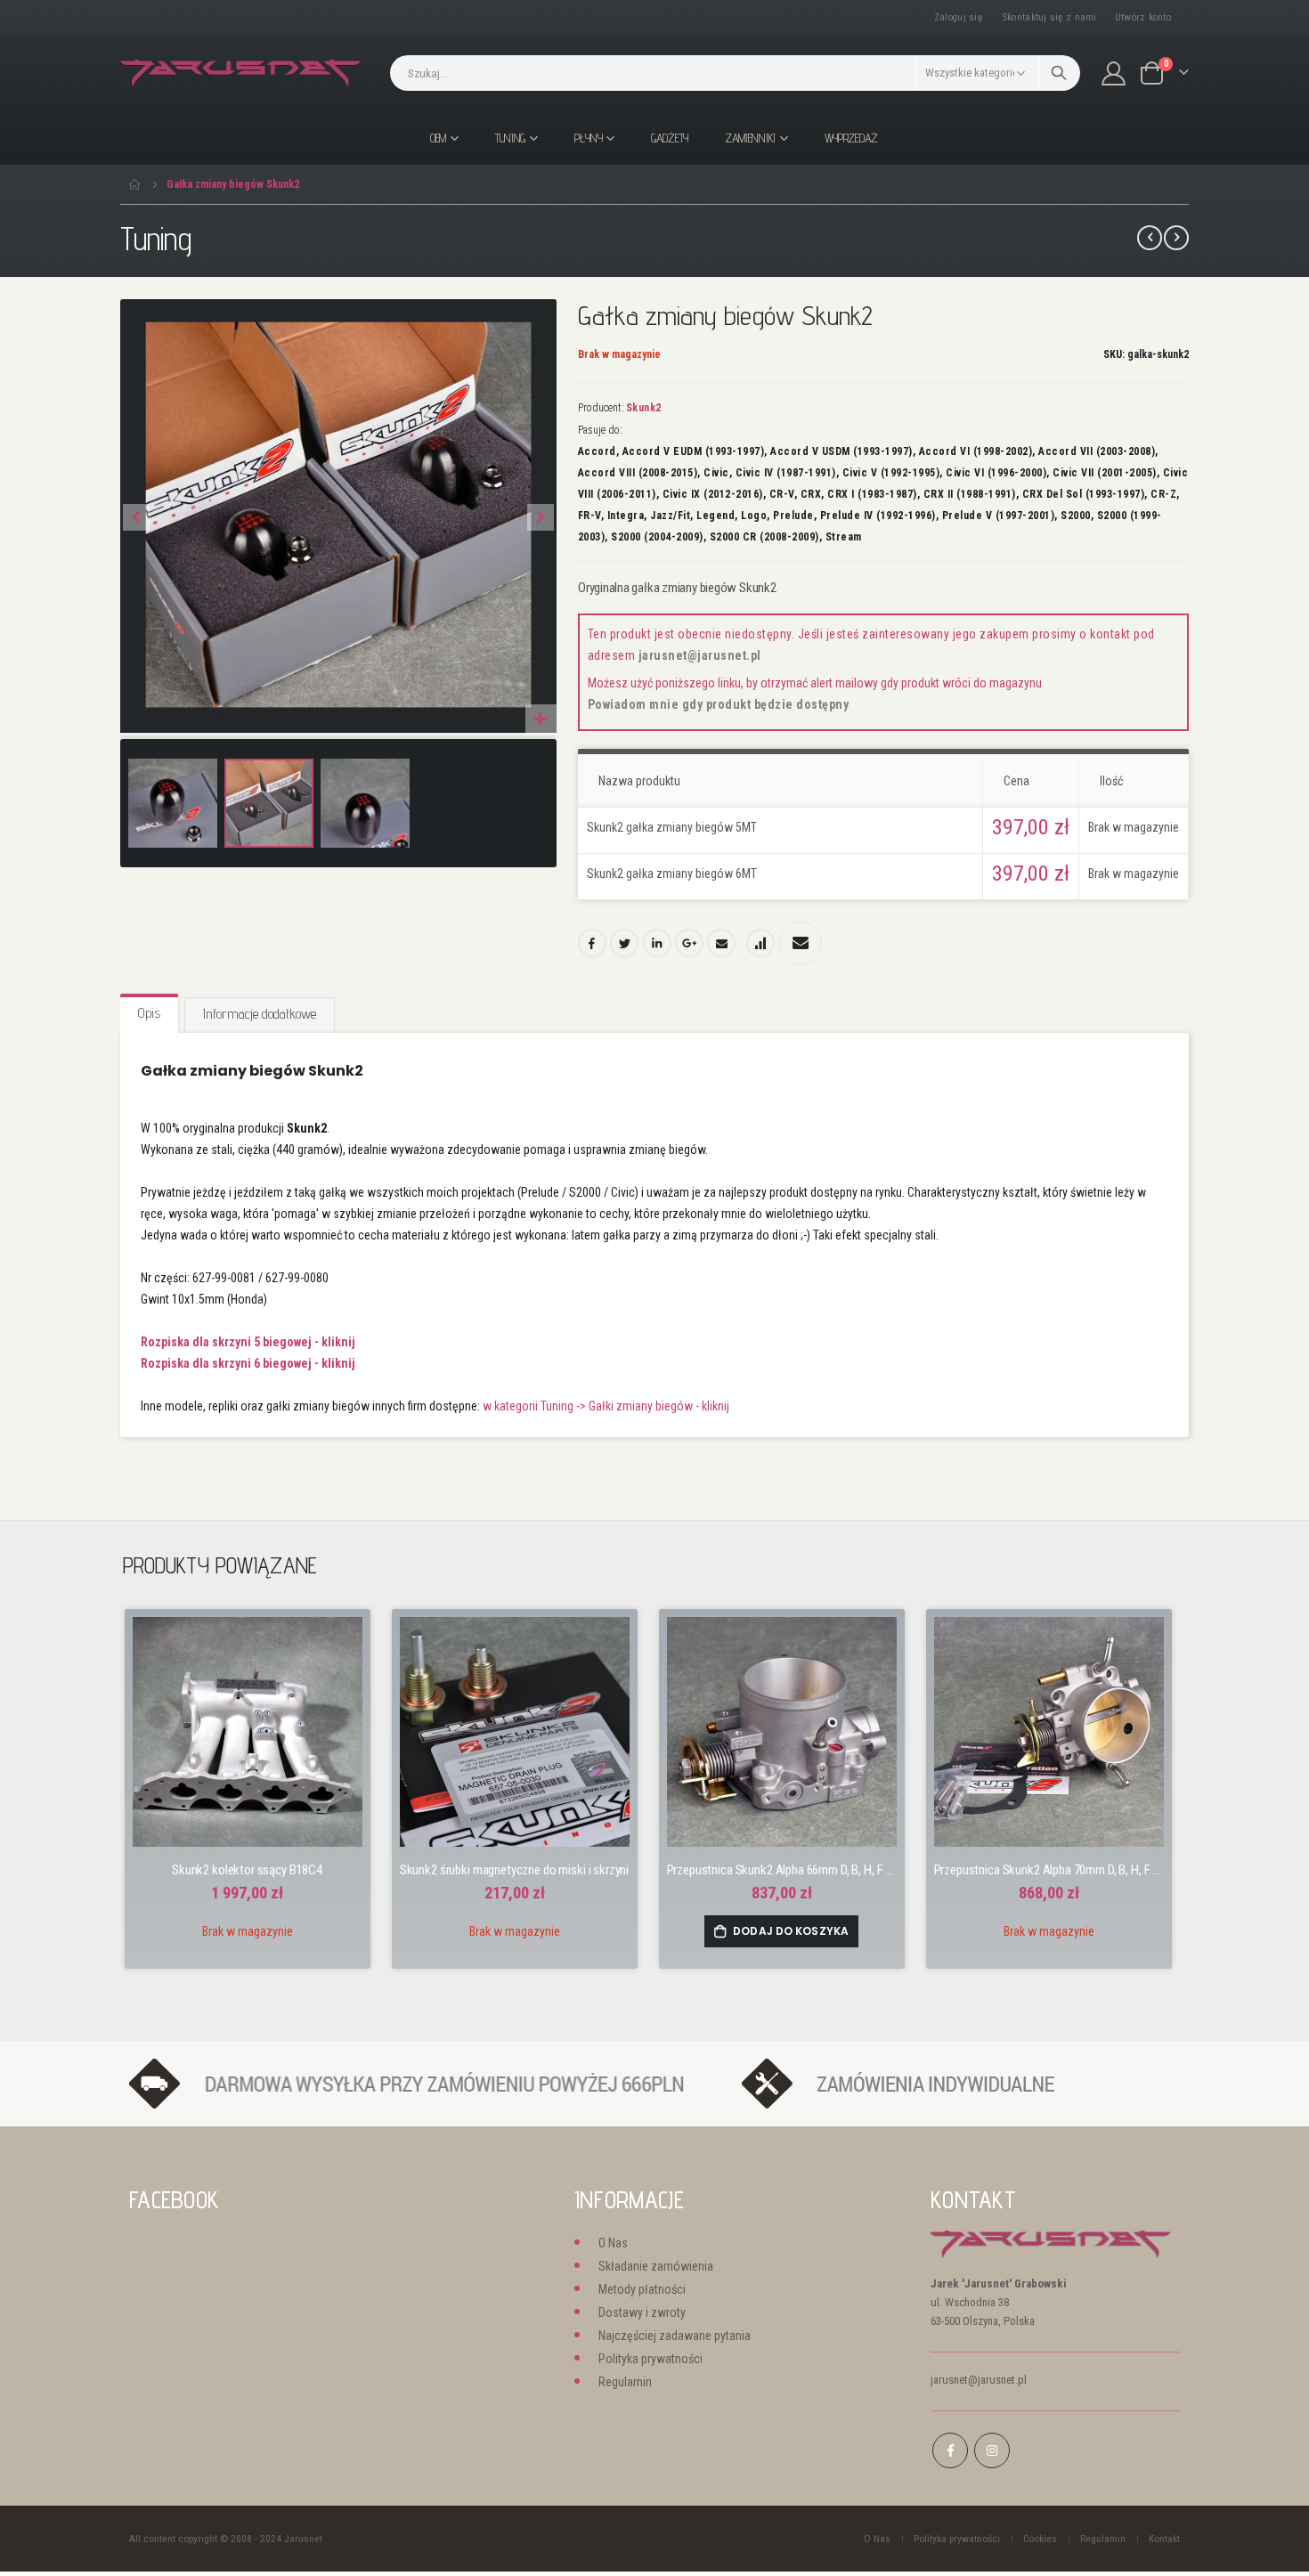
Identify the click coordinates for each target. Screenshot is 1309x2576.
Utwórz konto (1143, 17)
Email (721, 943)
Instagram (992, 2450)
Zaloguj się (958, 17)
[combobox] (735, 73)
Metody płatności (642, 2289)
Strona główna (135, 184)
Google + (689, 943)
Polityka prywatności (650, 2359)
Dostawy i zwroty (642, 2312)
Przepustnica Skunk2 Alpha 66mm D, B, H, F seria (782, 1870)
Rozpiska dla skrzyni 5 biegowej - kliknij (248, 1342)
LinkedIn (657, 943)
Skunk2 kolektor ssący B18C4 (247, 1870)
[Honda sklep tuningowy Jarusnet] (240, 73)
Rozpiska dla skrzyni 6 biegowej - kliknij (248, 1363)
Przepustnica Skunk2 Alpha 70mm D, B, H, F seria (1049, 1870)
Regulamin (625, 2382)
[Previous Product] (1150, 238)
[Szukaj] (1059, 73)
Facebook (592, 943)
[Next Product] (1176, 238)
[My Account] (1114, 73)
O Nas (613, 2243)
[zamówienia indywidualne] (951, 2083)
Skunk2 (644, 408)
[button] (541, 720)
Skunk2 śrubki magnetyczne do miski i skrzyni (514, 1870)
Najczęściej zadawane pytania (675, 2336)
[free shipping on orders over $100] (427, 2083)
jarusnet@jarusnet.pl (700, 655)
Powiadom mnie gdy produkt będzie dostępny (719, 704)
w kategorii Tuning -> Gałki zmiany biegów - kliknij (606, 1406)
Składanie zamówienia (656, 2266)
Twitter (624, 943)
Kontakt (1164, 2539)
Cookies (1040, 2539)
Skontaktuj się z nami (1050, 17)
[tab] (149, 1014)
